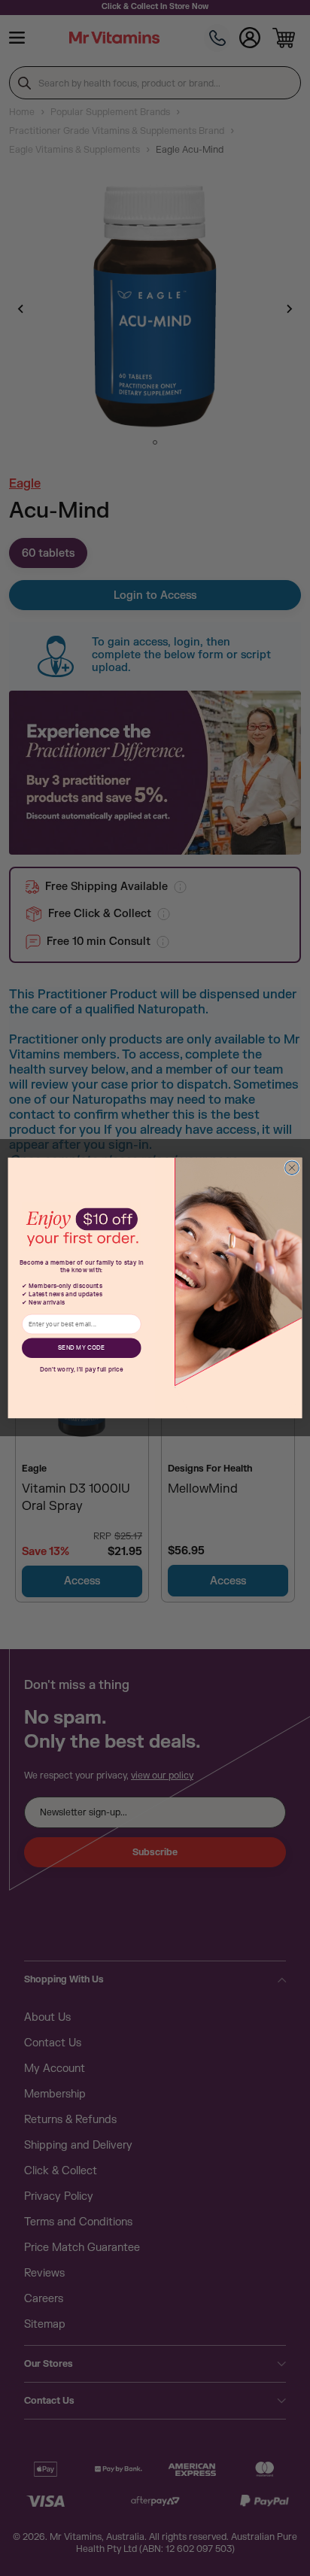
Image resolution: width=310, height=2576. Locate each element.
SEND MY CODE (81, 1348)
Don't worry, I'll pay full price (82, 1369)
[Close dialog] (292, 1168)
